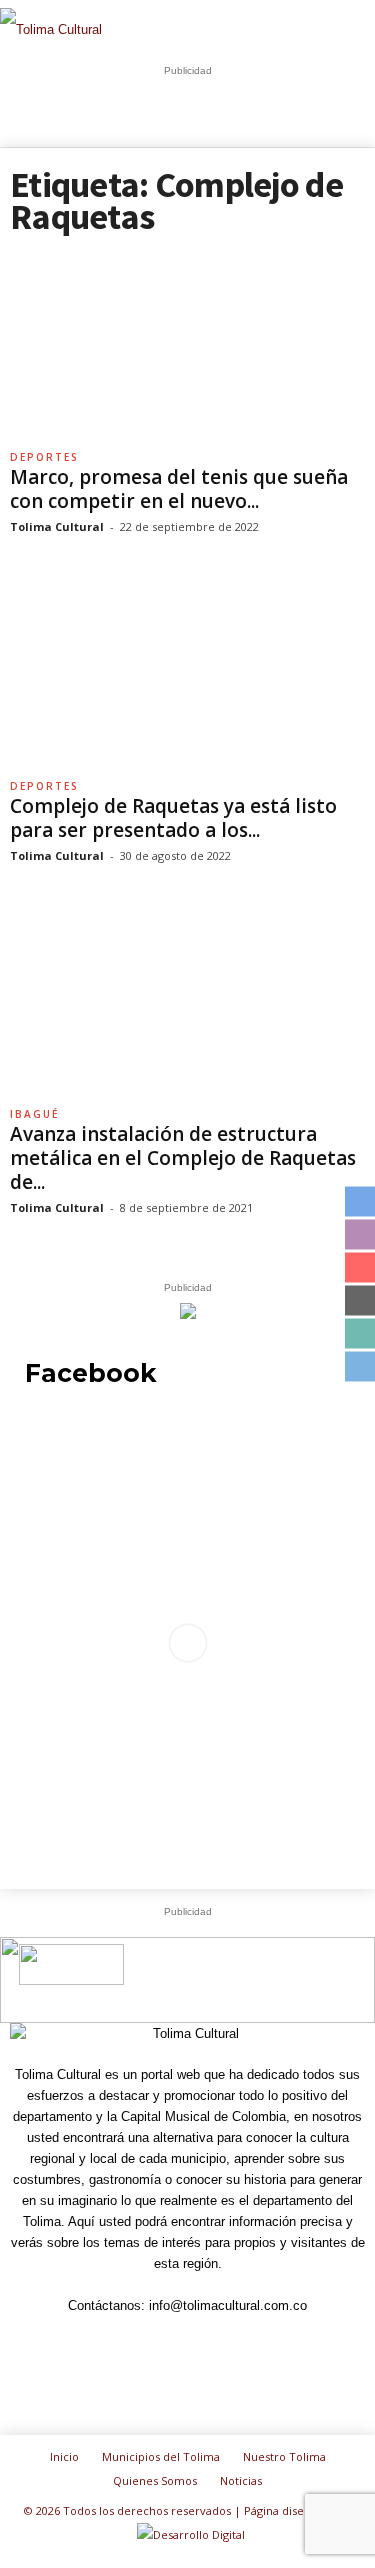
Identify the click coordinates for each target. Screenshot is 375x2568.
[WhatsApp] (259, 2342)
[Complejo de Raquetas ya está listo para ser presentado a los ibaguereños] (187, 675)
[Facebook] (75, 2342)
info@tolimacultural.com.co (228, 2305)
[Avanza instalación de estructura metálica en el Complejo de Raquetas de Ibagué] (187, 1004)
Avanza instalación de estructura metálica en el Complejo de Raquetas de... (183, 1158)
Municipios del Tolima (161, 2456)
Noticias (241, 2480)
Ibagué (34, 1114)
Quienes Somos (155, 2480)
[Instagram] (121, 2342)
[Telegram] (167, 2342)
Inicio (64, 2456)
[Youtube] (303, 2342)
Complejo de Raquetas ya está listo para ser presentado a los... (173, 818)
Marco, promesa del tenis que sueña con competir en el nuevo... (179, 489)
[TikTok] (213, 2342)
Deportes (44, 457)
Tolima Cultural (57, 526)
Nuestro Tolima (284, 2456)
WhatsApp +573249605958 (294, 1994)
